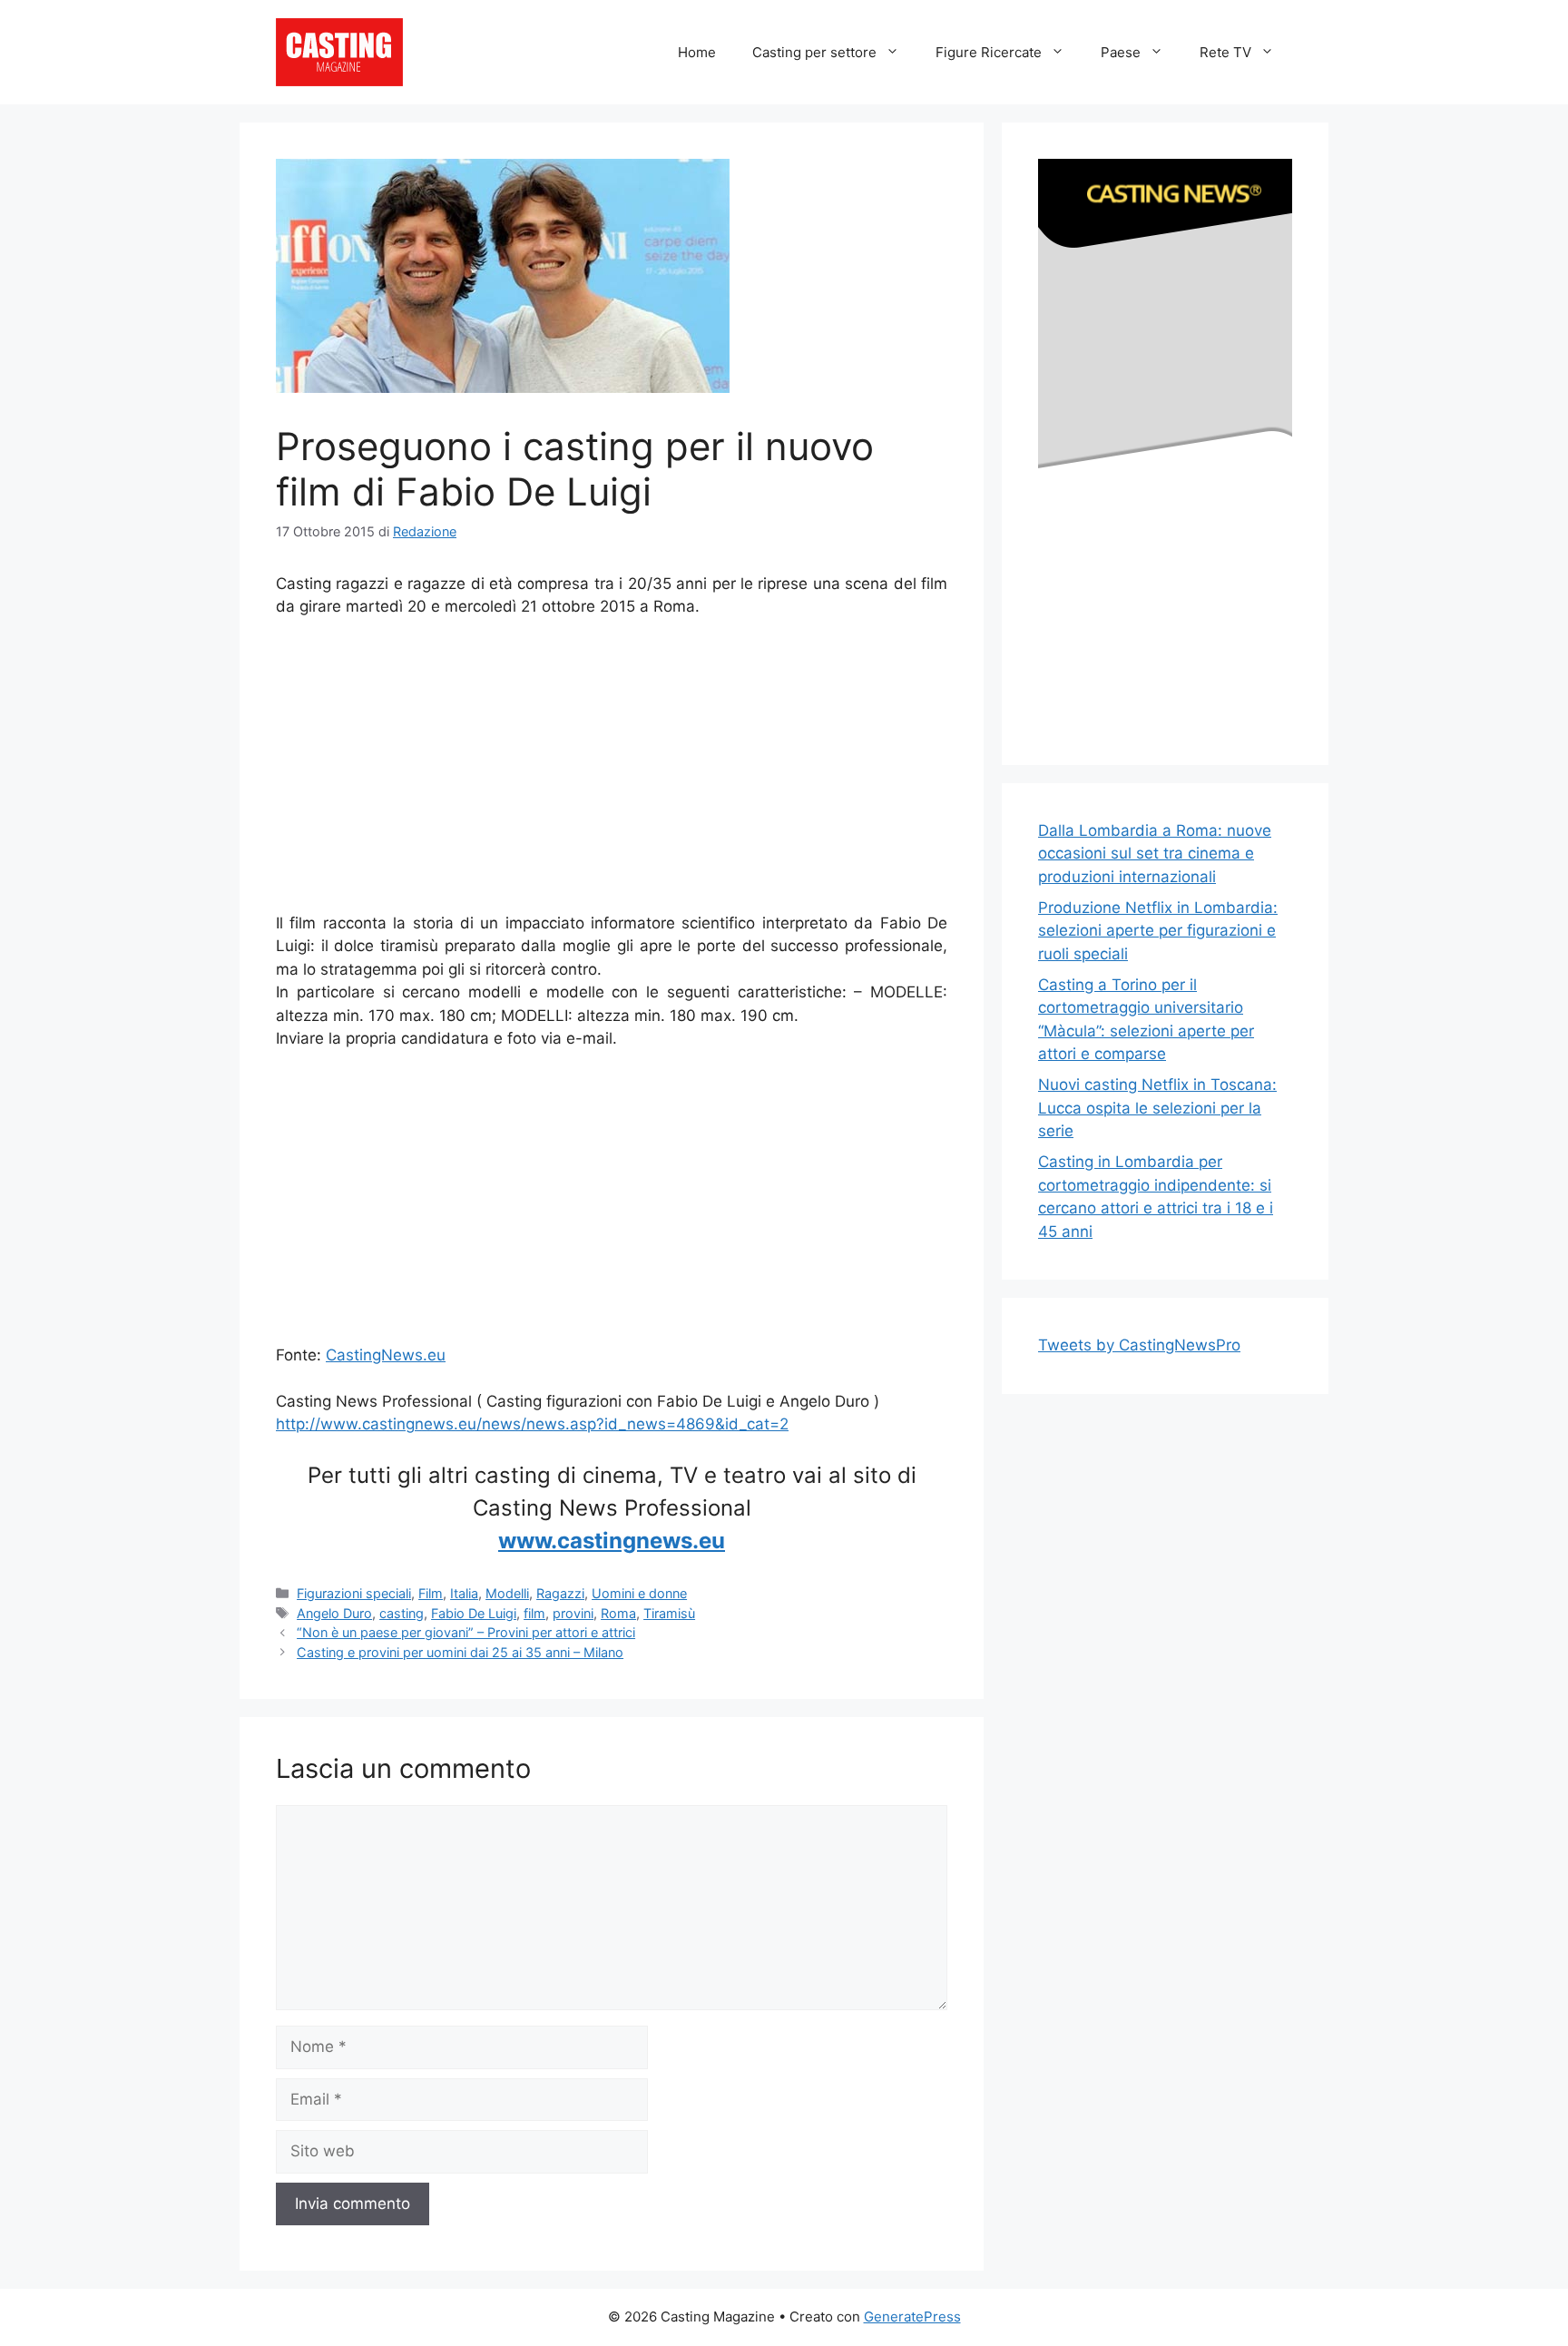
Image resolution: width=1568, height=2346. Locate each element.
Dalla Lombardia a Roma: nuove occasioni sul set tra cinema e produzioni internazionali (1155, 854)
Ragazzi (560, 1593)
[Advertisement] (612, 769)
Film (431, 1593)
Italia (464, 1593)
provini (573, 1613)
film (534, 1613)
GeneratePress (912, 2317)
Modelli (507, 1593)
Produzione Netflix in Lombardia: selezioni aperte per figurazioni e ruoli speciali (1158, 931)
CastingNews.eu (386, 1355)
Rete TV (1225, 52)
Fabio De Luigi (474, 1613)
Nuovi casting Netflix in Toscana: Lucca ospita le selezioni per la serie (1157, 1108)
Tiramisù (669, 1613)
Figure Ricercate (989, 52)
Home (697, 52)
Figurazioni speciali (354, 1593)
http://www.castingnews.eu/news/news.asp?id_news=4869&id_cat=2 (532, 1424)
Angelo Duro (334, 1613)
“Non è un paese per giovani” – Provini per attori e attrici (466, 1632)
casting (402, 1613)
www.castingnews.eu (612, 1541)
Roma (618, 1613)
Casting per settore (814, 52)
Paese (1121, 52)
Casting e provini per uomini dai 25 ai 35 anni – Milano (460, 1652)
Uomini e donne (639, 1593)
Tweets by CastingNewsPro (1139, 1345)
